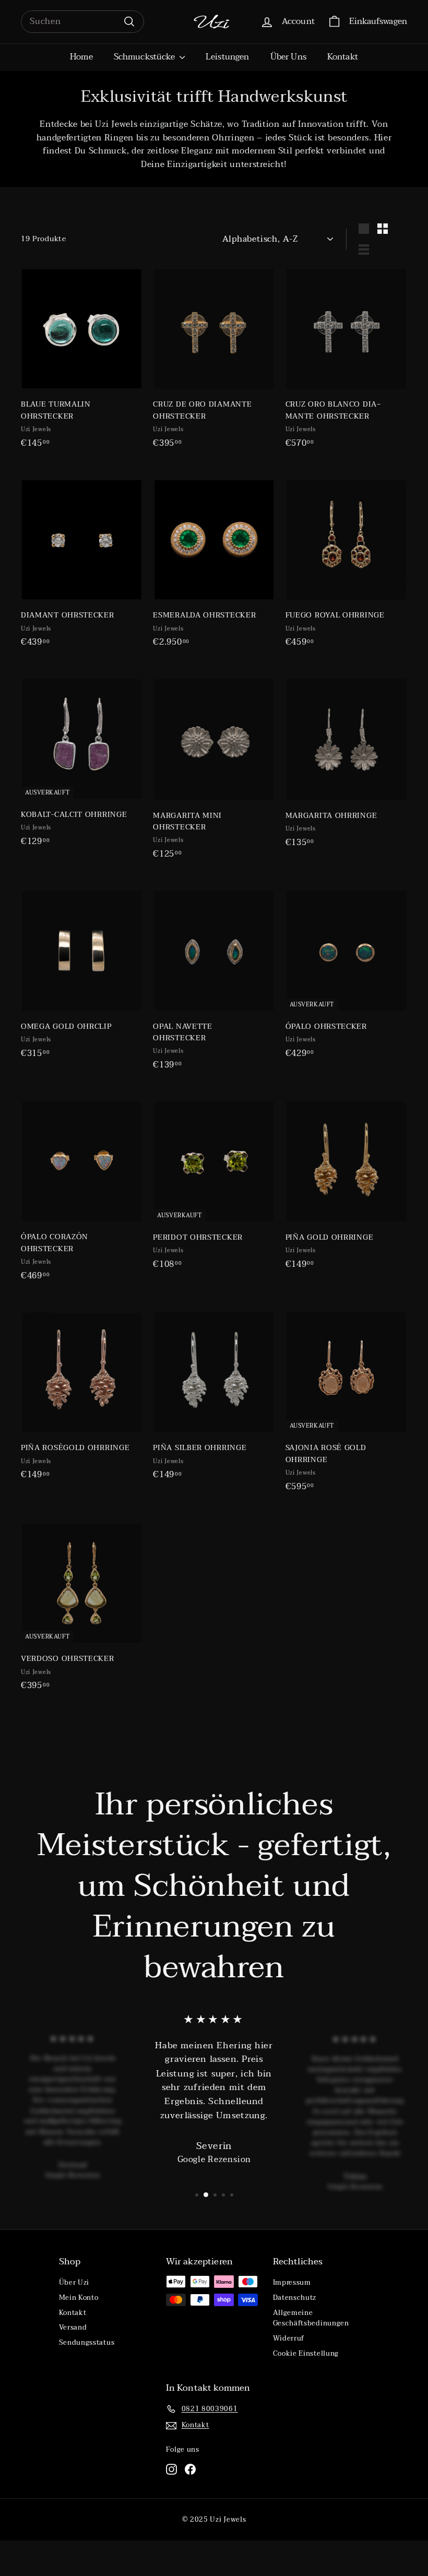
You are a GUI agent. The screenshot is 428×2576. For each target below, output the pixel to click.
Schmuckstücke (145, 57)
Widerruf (289, 2338)
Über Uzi (74, 2283)
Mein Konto (79, 2298)
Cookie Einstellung (306, 2354)
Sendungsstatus (87, 2343)
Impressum (292, 2283)
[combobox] (82, 22)
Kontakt (343, 57)
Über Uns (288, 57)
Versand (73, 2328)
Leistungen (228, 57)
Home (81, 57)
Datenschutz (295, 2298)
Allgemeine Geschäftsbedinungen (311, 2318)
